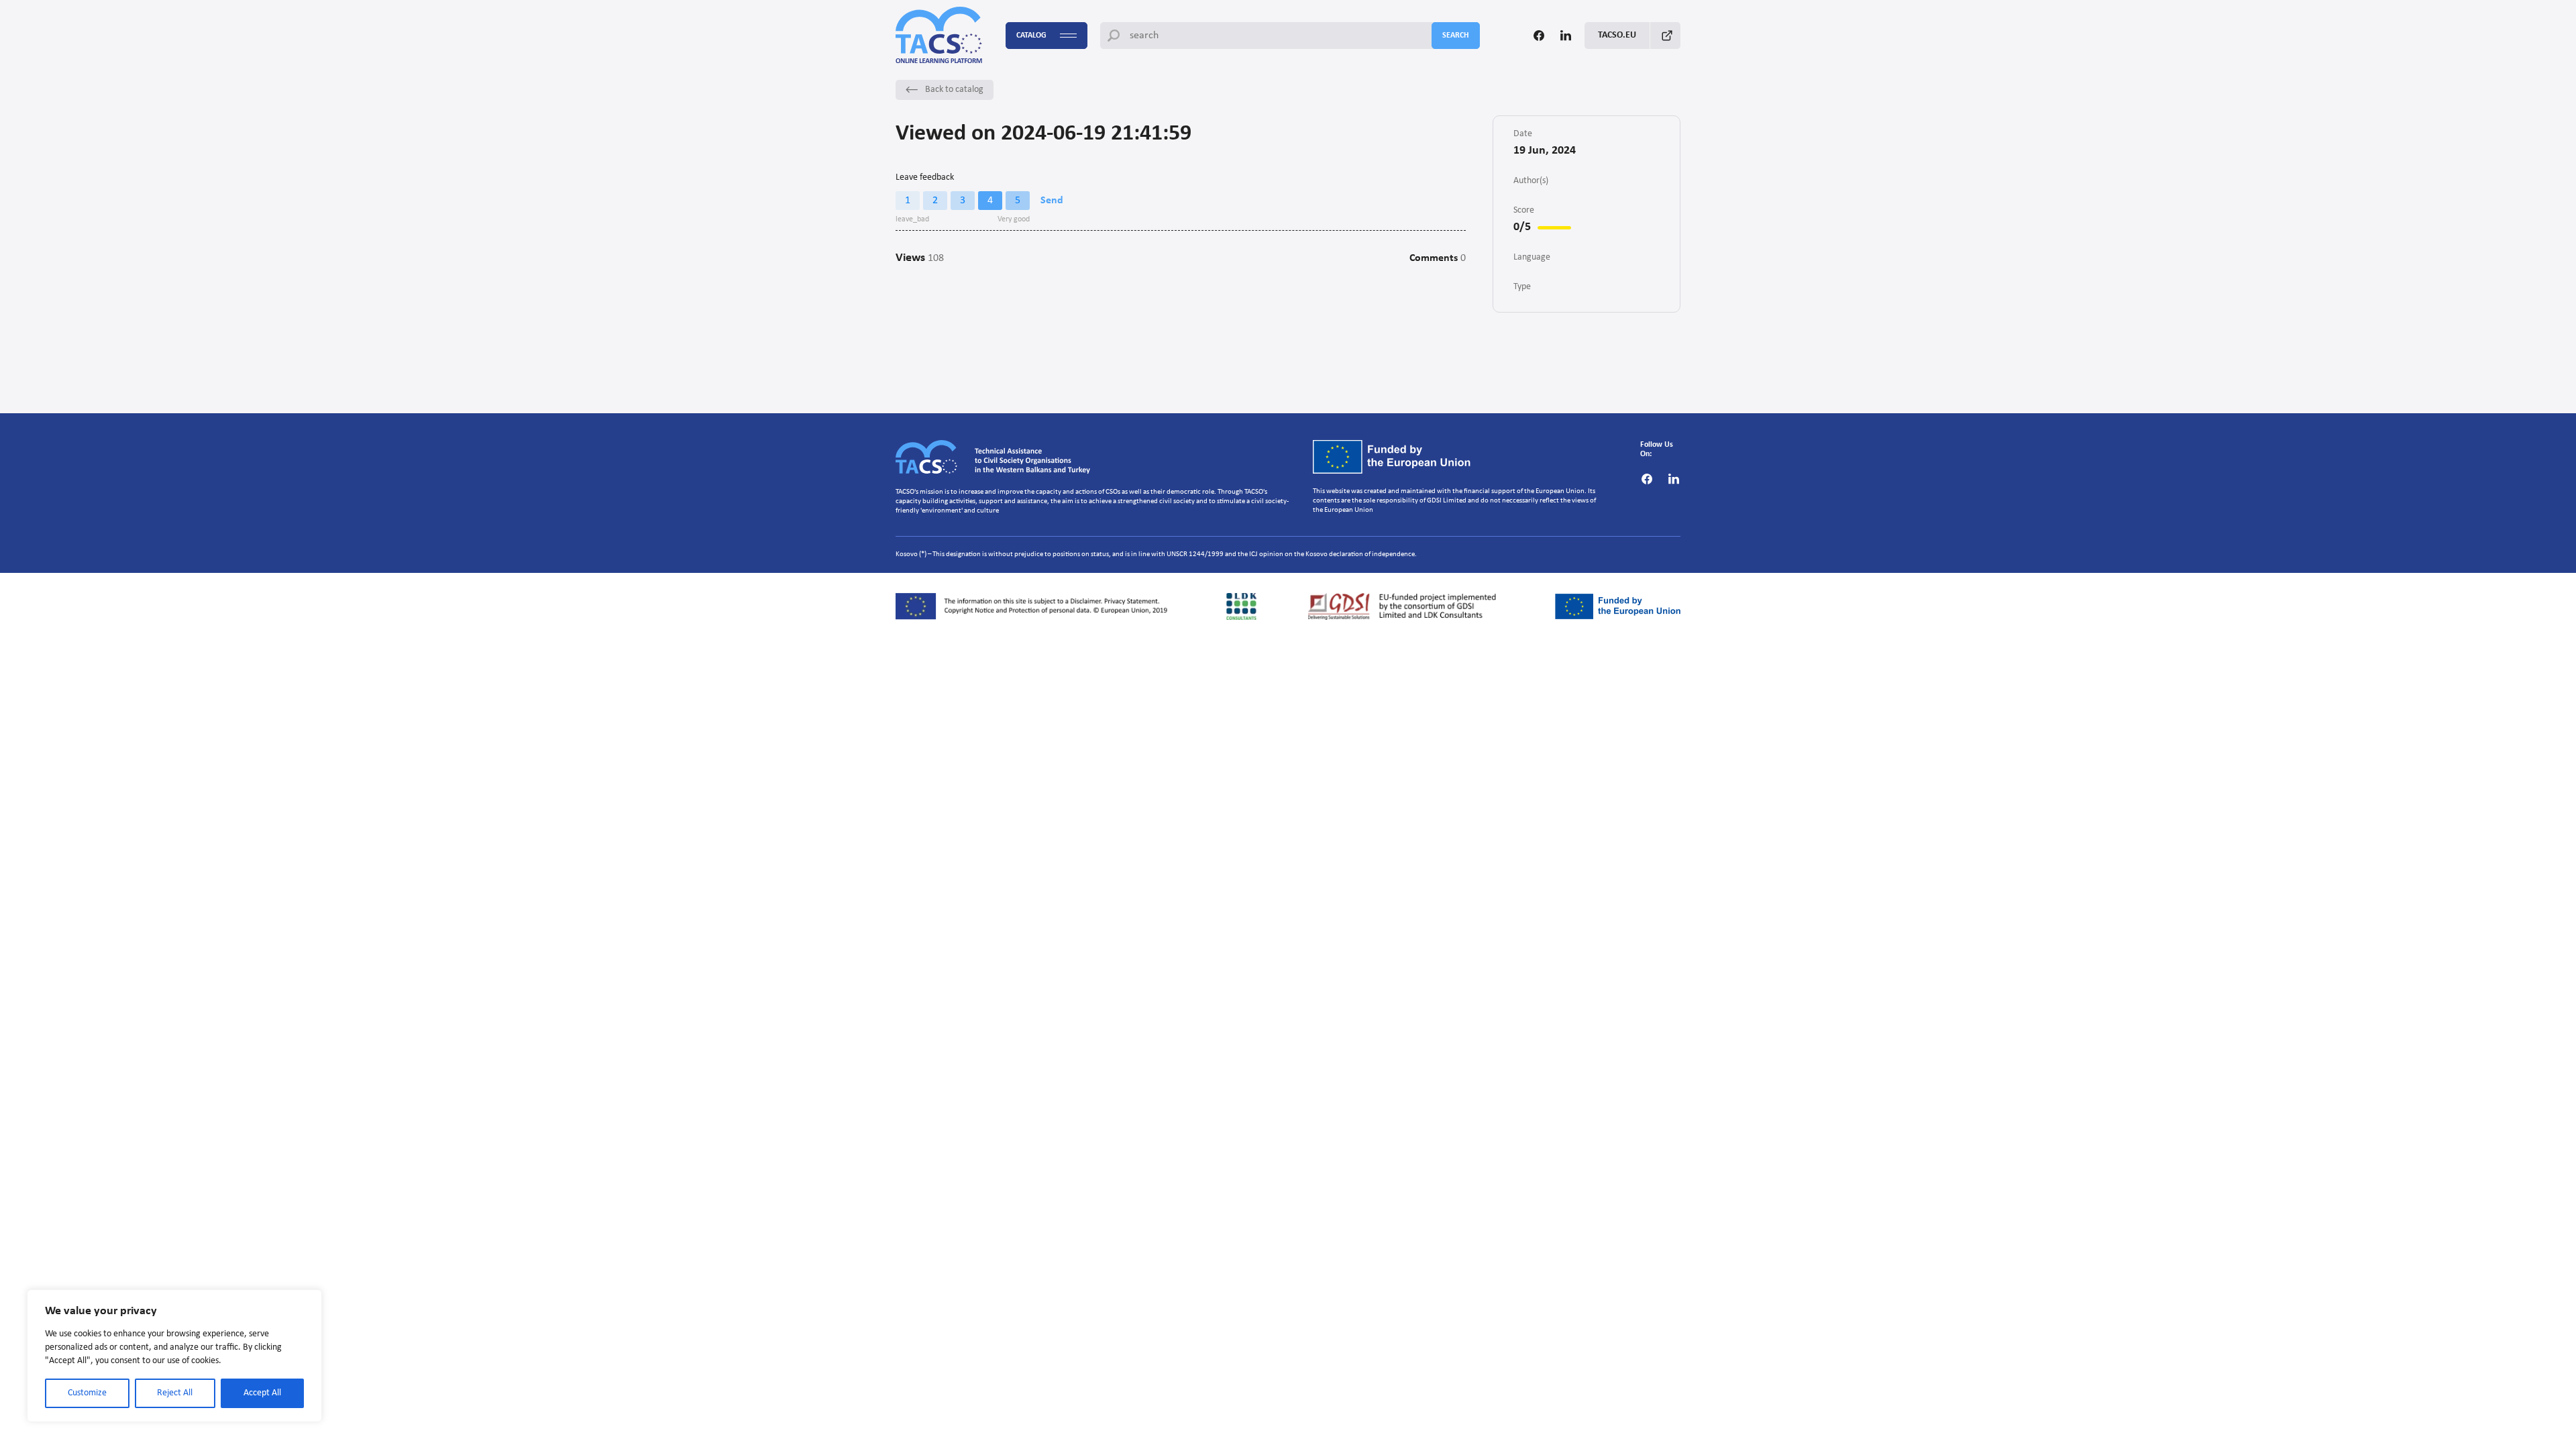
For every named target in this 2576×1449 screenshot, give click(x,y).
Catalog (1031, 36)
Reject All (175, 1393)
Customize (87, 1393)
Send (1052, 201)
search (1456, 36)
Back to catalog (954, 90)
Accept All (262, 1393)
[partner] (1035, 606)
